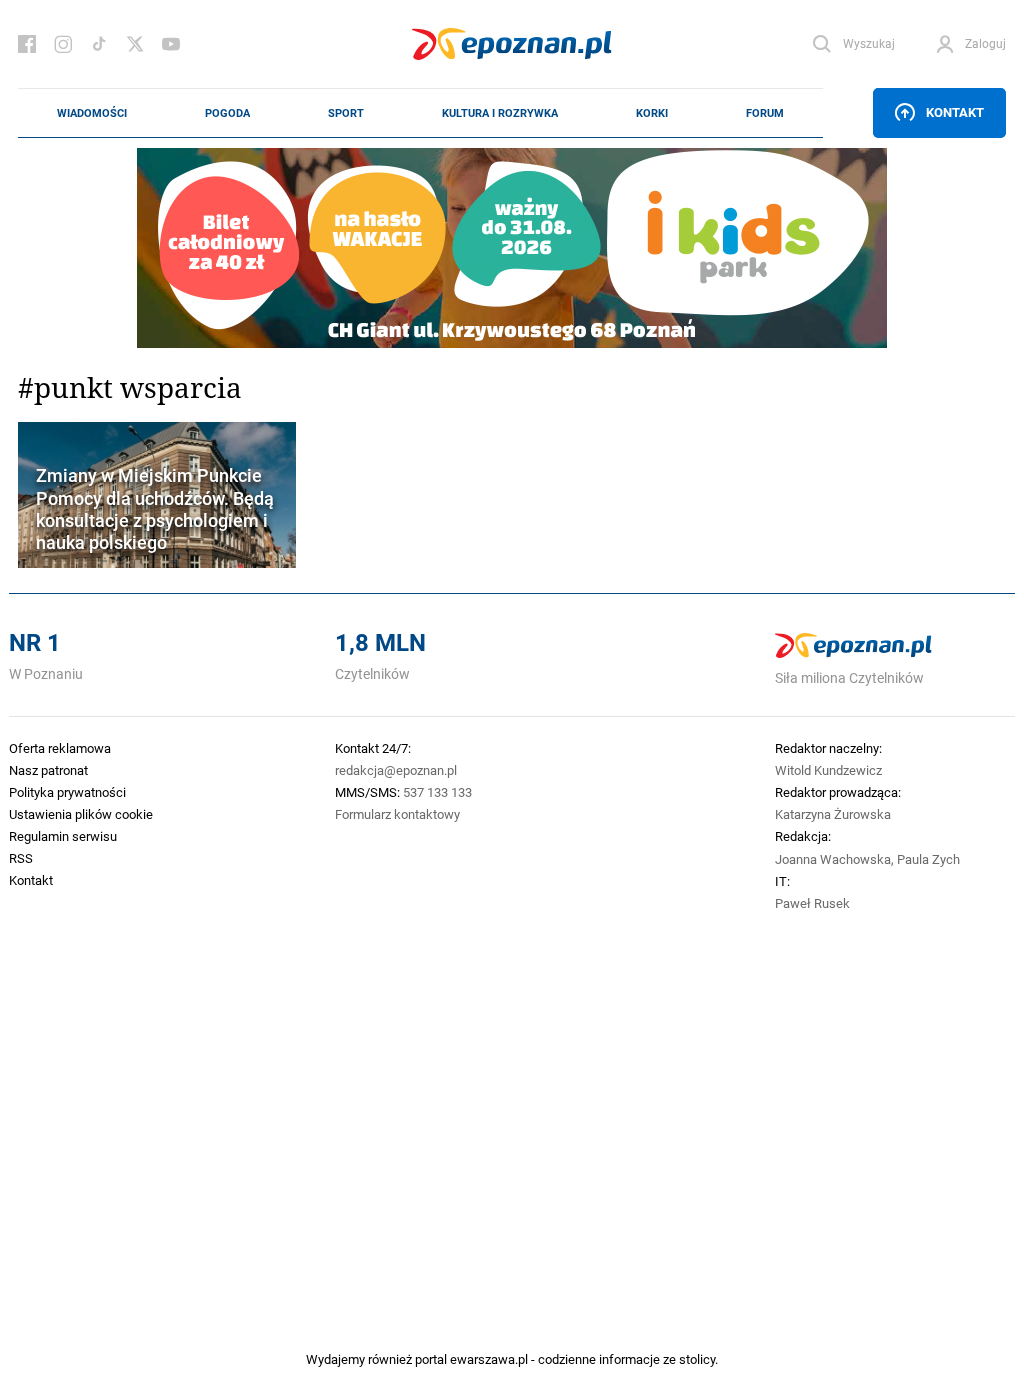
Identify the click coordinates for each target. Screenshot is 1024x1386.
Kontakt (955, 112)
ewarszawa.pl (489, 1359)
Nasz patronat (48, 770)
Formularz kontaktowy (397, 814)
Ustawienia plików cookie (81, 814)
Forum (765, 113)
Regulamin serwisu (63, 836)
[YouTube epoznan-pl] (171, 44)
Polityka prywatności (67, 792)
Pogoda (227, 113)
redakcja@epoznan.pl (396, 770)
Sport (346, 113)
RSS (21, 858)
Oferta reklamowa (60, 748)
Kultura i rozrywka (500, 113)
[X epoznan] (135, 44)
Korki (652, 113)
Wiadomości (92, 113)
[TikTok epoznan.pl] (99, 44)
